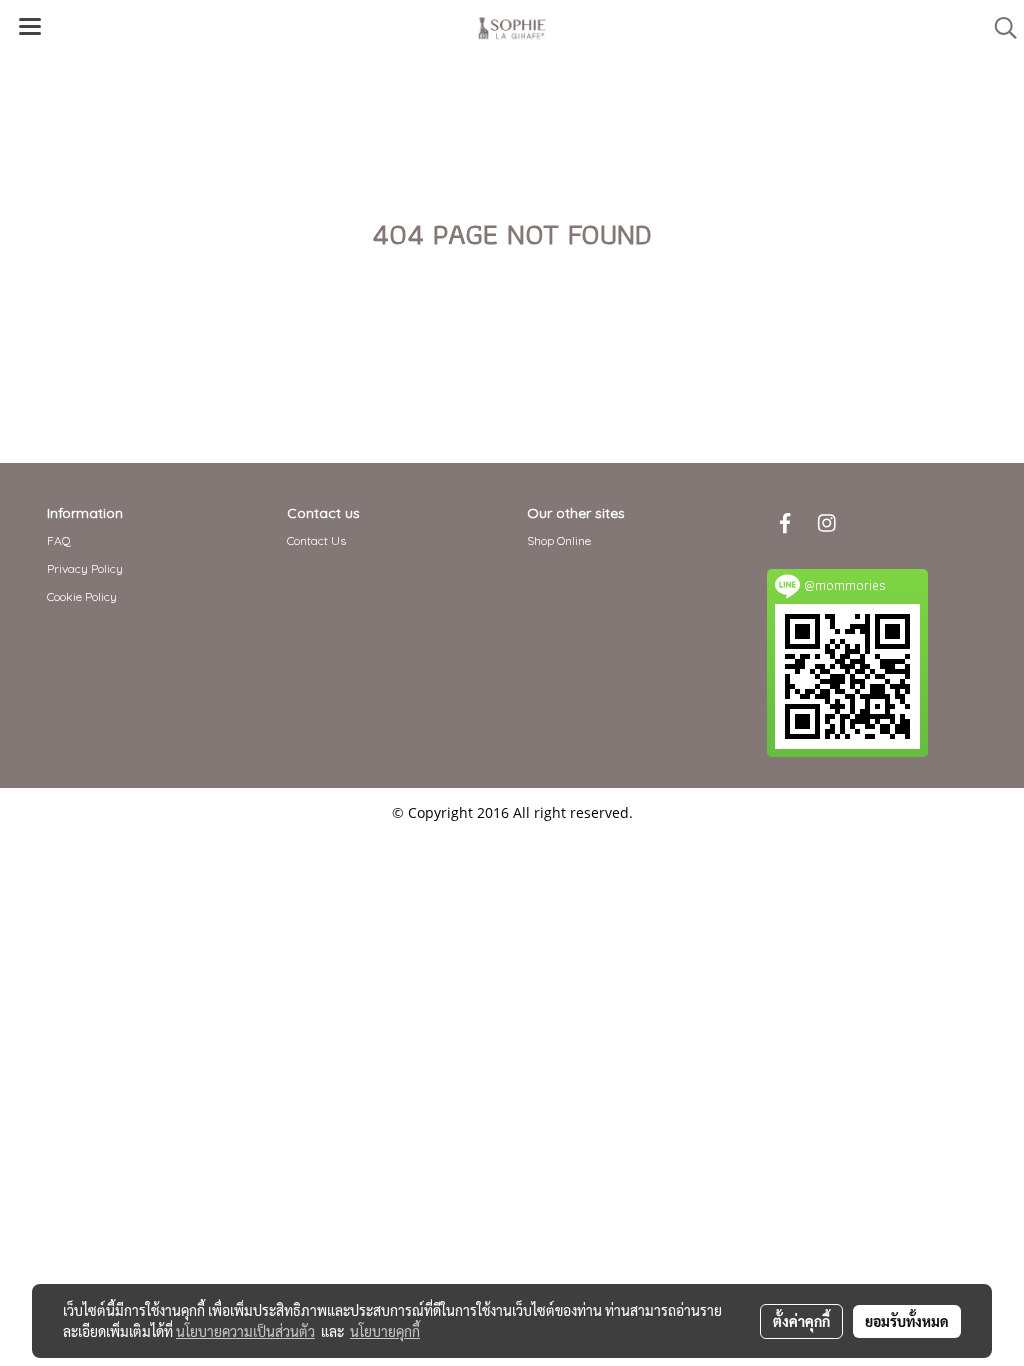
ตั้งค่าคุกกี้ (801, 1321)
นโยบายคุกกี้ (385, 1331)
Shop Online (559, 540)
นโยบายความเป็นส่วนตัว (245, 1331)
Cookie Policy (82, 596)
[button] (999, 28)
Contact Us (316, 540)
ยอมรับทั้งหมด (907, 1321)
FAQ (59, 540)
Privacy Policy (85, 568)
